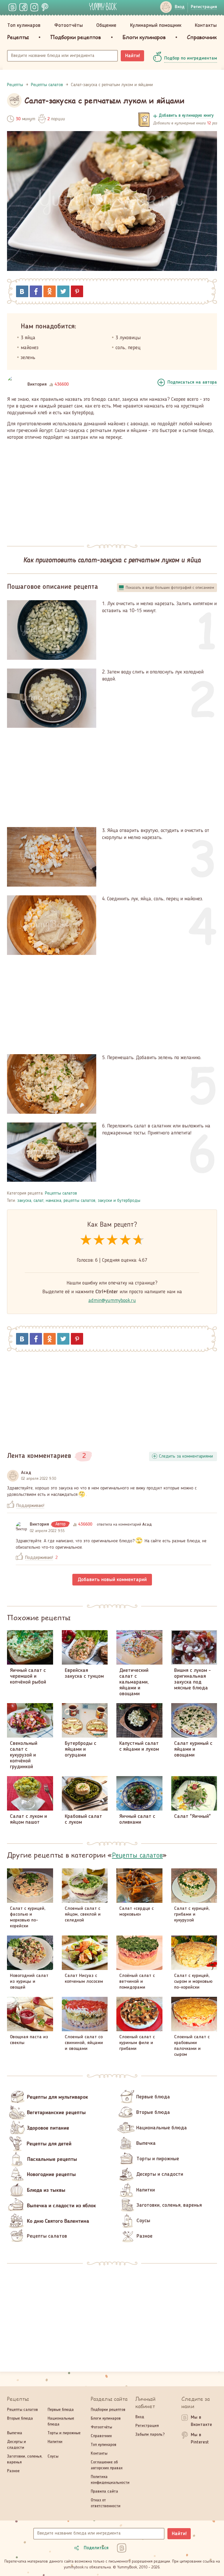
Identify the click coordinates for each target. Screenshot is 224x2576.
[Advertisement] (112, 489)
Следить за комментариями (186, 1456)
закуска (24, 1201)
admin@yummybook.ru (112, 1301)
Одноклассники (50, 291)
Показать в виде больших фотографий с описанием (170, 588)
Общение (106, 25)
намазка (54, 1201)
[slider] (112, 1240)
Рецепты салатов (61, 1193)
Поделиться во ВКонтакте (22, 291)
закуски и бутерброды (119, 1201)
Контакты (206, 25)
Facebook (36, 291)
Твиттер (63, 291)
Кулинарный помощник (156, 25)
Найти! (133, 56)
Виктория (37, 384)
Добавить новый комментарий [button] (112, 1580)
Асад (26, 1473)
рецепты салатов (79, 1201)
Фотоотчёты (69, 25)
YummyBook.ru (103, 6)
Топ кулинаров (24, 25)
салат (38, 1201)
